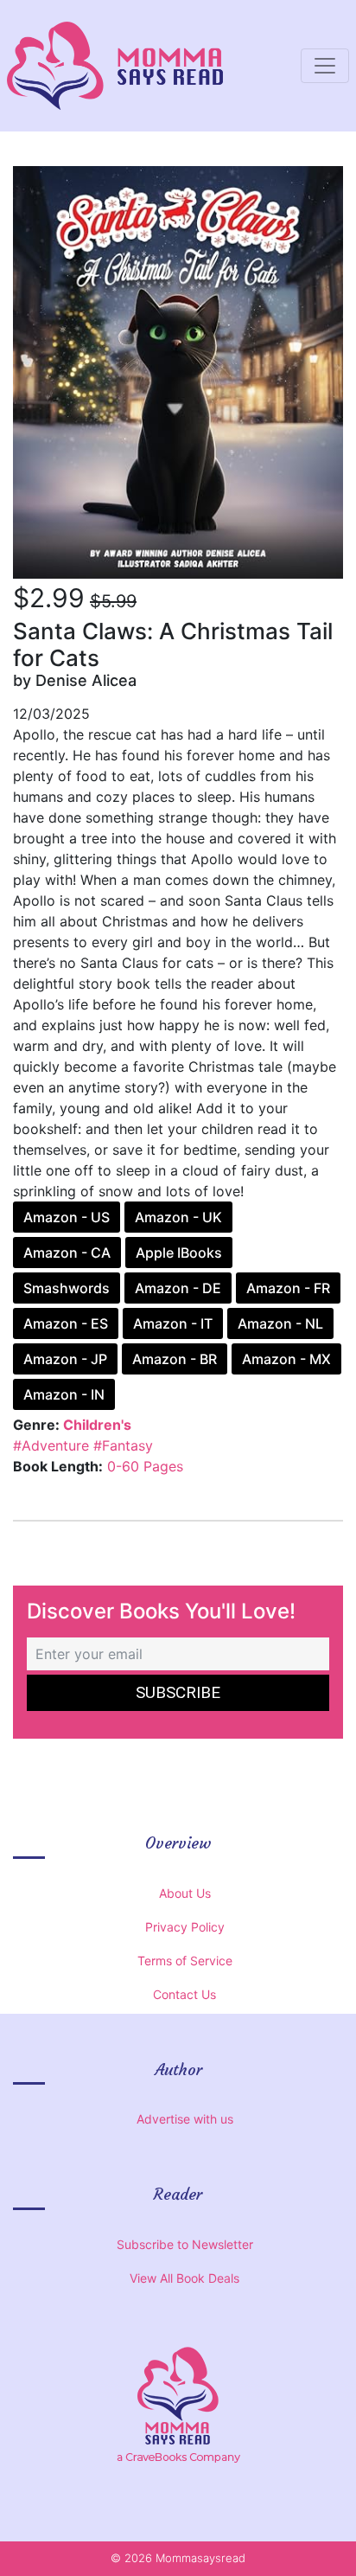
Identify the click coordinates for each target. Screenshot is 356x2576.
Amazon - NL (280, 1323)
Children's (97, 1425)
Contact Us (184, 1994)
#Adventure (51, 1445)
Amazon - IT (173, 1323)
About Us (185, 1893)
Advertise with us (185, 2119)
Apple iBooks (179, 1253)
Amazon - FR (288, 1288)
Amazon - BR (175, 1359)
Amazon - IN (64, 1394)
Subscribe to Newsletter (185, 2244)
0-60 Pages (145, 1466)
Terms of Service (185, 1961)
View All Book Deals (184, 2278)
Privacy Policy (185, 1927)
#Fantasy (123, 1445)
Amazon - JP (65, 1359)
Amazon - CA (67, 1253)
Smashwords (67, 1288)
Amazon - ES (66, 1323)
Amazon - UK (178, 1217)
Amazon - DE (178, 1288)
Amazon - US (67, 1217)
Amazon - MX (286, 1359)
